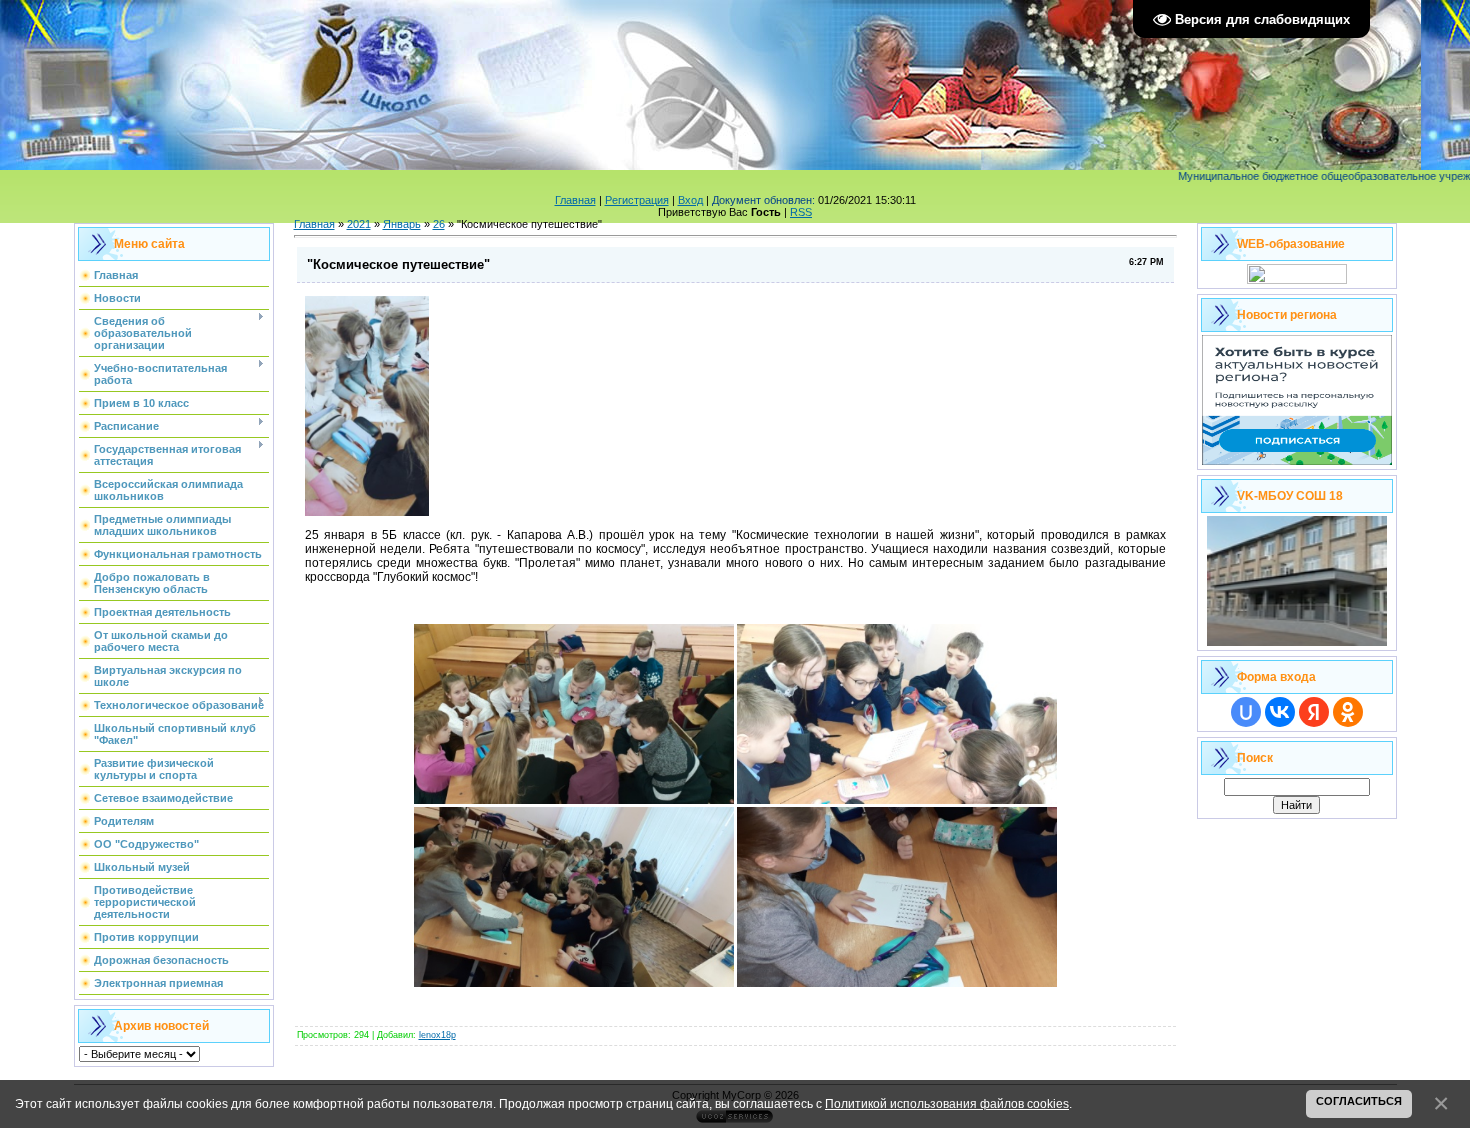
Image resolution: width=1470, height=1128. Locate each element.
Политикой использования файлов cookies (947, 1103)
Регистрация (637, 200)
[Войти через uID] (1246, 712)
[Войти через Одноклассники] (1348, 712)
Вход (690, 200)
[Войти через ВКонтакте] (1280, 712)
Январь (402, 224)
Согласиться (1359, 1101)
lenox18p (437, 1035)
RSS (801, 212)
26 (439, 224)
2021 (359, 224)
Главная (575, 200)
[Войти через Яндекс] (1314, 712)
